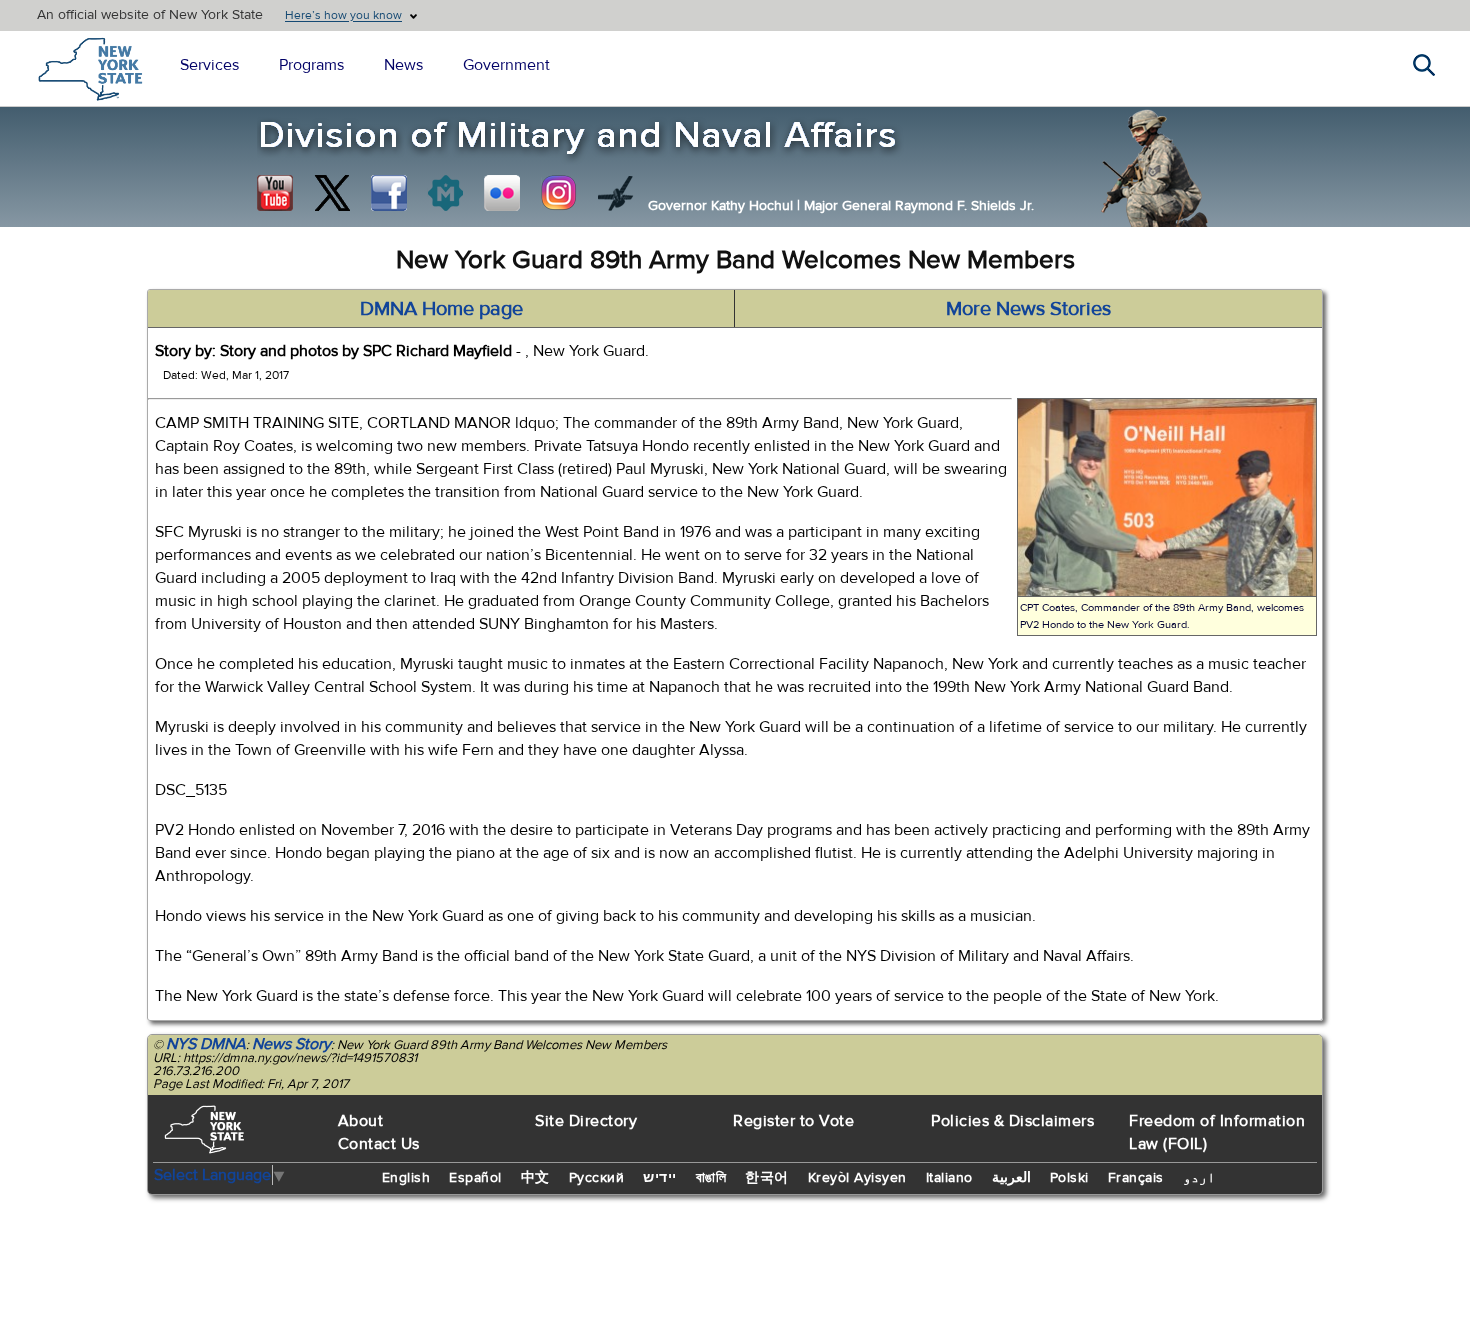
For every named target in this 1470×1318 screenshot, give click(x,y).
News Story (291, 1044)
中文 (535, 1178)
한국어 (767, 1178)
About (361, 1121)
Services (209, 65)
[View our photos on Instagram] (559, 193)
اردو (1199, 1178)
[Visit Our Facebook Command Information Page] (389, 193)
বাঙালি (711, 1178)
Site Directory (586, 1121)
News (403, 65)
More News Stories (1028, 308)
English (406, 1178)
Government (506, 65)
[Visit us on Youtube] (275, 193)
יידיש (660, 1178)
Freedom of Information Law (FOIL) (1217, 1132)
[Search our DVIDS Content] (616, 193)
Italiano (949, 1178)
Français (1136, 1178)
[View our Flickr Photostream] (502, 193)
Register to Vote (793, 1121)
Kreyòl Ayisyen (857, 1178)
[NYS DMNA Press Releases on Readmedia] (445, 193)
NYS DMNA (206, 1044)
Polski (1069, 1178)
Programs (311, 65)
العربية (1011, 1178)
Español (475, 1178)
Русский (597, 1178)
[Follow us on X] (332, 193)
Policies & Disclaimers (1012, 1121)
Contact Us (379, 1144)
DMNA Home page (441, 308)
